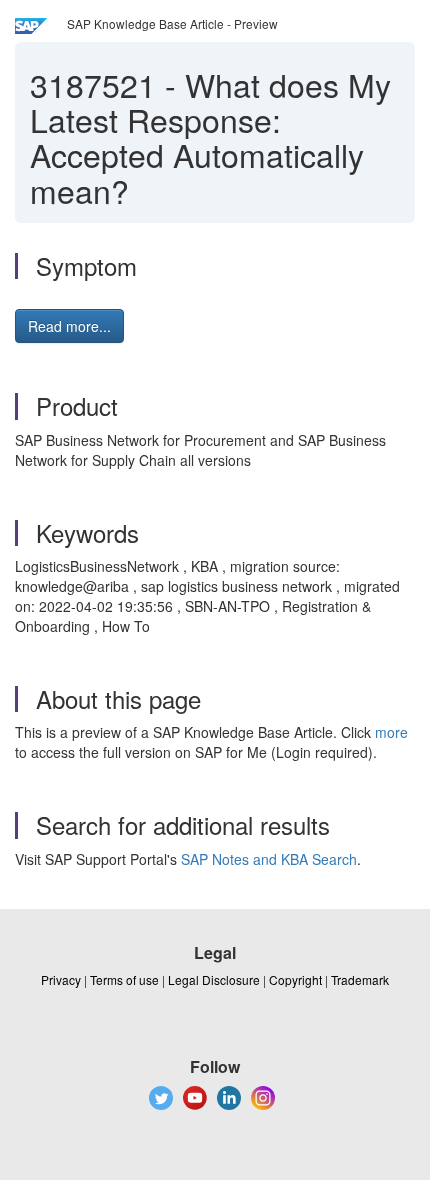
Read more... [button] (69, 326)
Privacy (61, 979)
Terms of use (124, 979)
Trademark (360, 979)
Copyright (295, 979)
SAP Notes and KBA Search (269, 859)
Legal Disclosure (214, 979)
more (391, 732)
